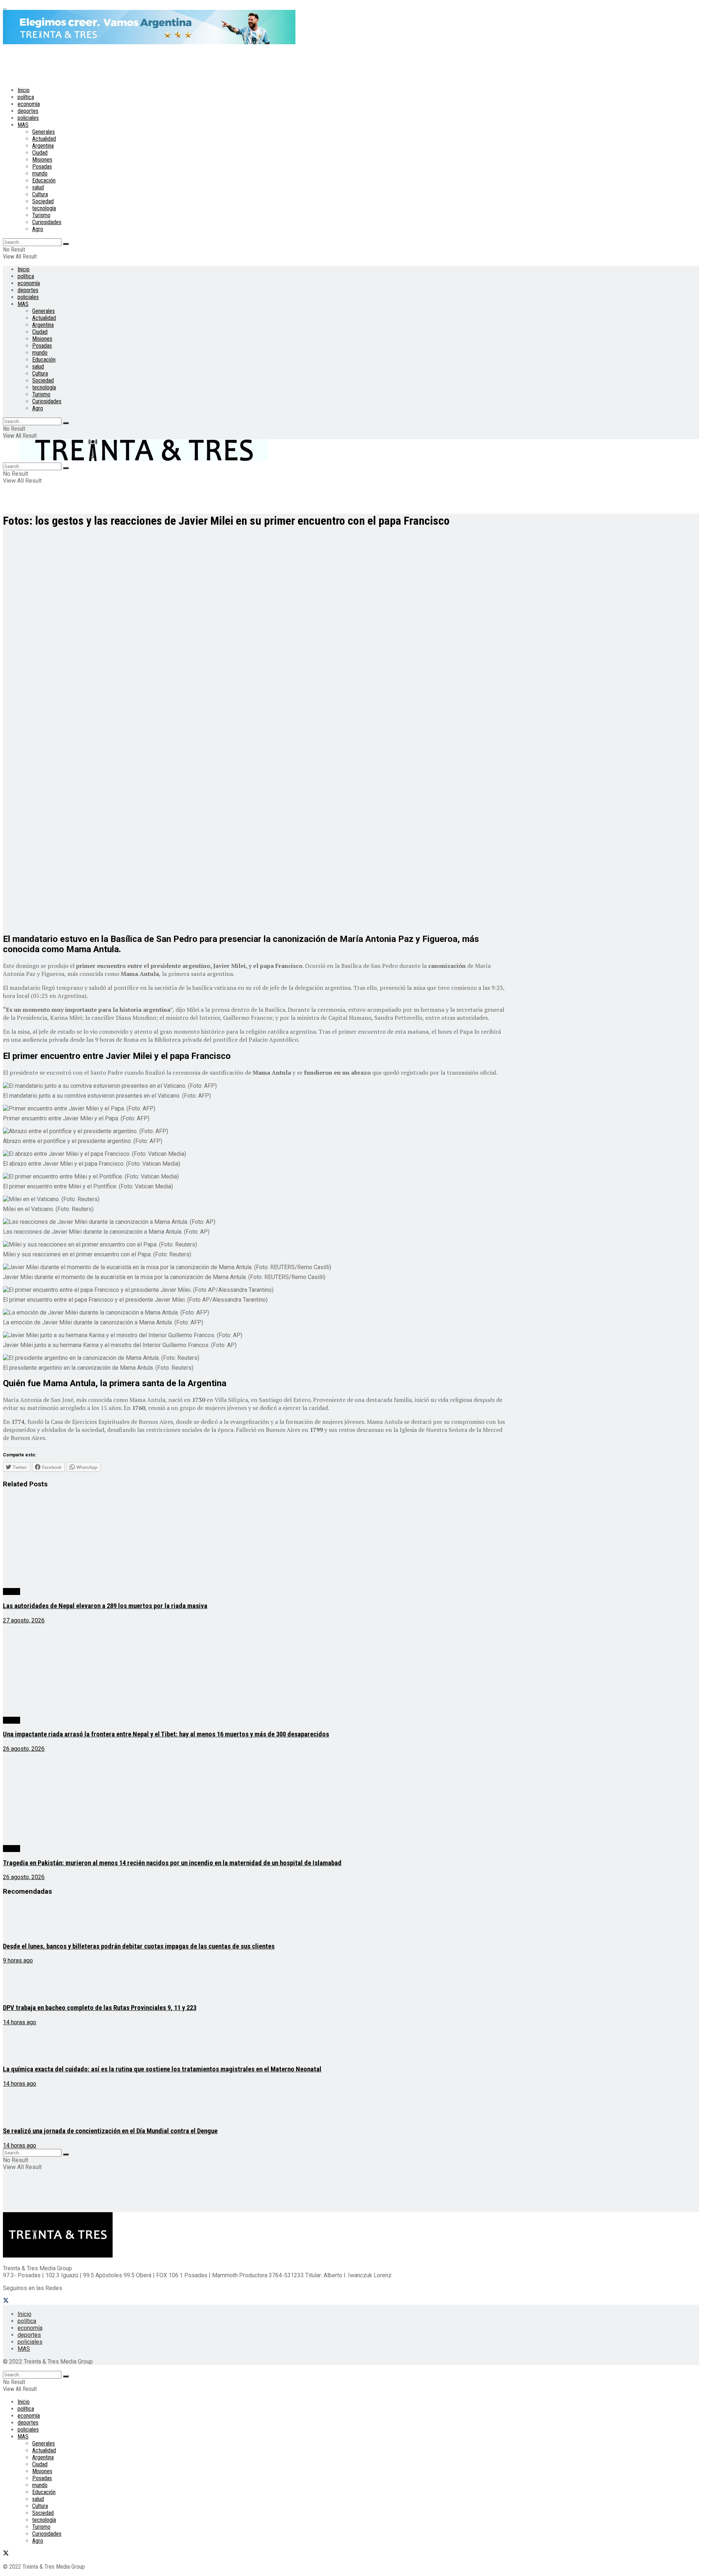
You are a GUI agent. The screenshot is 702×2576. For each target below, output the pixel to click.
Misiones (42, 160)
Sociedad (43, 201)
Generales (44, 132)
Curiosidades (47, 222)
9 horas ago (18, 1960)
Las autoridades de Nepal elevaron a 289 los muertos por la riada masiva (105, 1606)
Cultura (40, 194)
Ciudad (40, 153)
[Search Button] (66, 244)
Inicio (24, 90)
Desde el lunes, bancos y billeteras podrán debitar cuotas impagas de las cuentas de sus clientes (139, 1946)
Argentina (43, 146)
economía (29, 104)
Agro (38, 229)
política (26, 97)
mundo (40, 174)
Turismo (41, 215)
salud (38, 187)
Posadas (42, 167)
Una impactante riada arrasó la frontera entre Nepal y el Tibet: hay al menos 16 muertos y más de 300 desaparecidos (166, 1734)
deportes (28, 111)
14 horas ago (20, 2022)
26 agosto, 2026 (24, 1749)
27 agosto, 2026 (24, 1620)
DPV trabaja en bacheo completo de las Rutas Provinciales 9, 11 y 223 (100, 2008)
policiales (28, 118)
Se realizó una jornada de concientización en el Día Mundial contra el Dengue (110, 2131)
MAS (23, 125)
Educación (44, 180)
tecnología (44, 208)
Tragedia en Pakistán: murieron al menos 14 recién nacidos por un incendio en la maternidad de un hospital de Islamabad (172, 1863)
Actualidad (44, 139)
